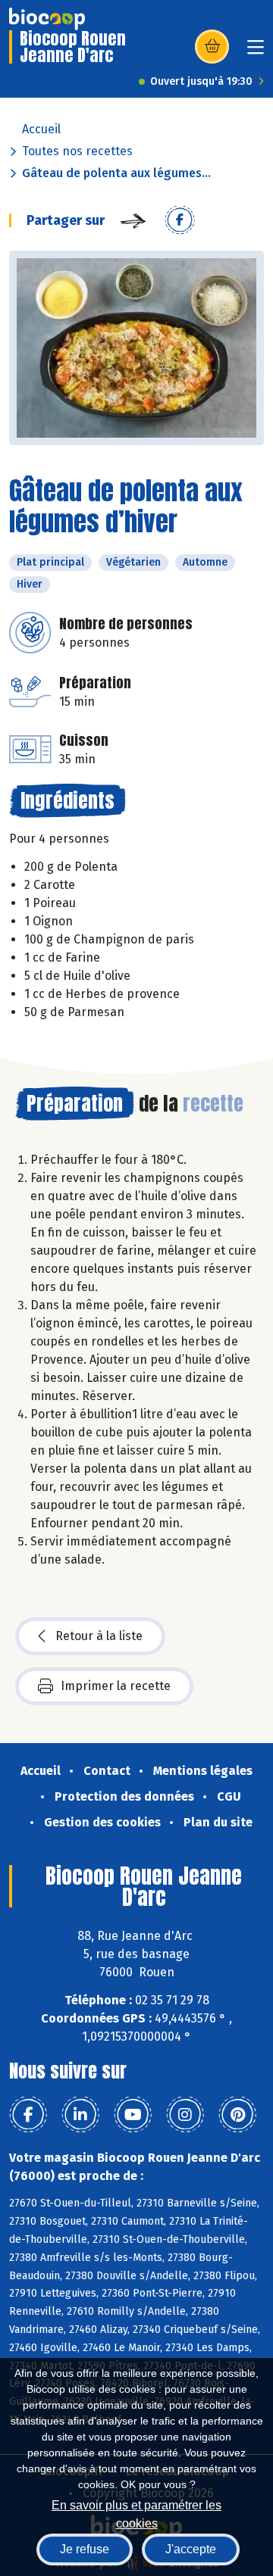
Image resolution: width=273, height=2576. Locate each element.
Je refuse (85, 2549)
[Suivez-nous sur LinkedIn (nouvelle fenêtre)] (80, 2115)
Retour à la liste (99, 1636)
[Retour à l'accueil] (47, 19)
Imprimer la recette (116, 1686)
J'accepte (191, 2549)
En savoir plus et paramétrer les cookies (136, 2513)
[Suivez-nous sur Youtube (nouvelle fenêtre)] (133, 2115)
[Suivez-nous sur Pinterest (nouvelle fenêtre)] (237, 2115)
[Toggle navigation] (256, 52)
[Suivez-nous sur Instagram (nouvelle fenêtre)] (185, 2115)
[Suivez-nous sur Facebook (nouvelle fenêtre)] (28, 2115)
